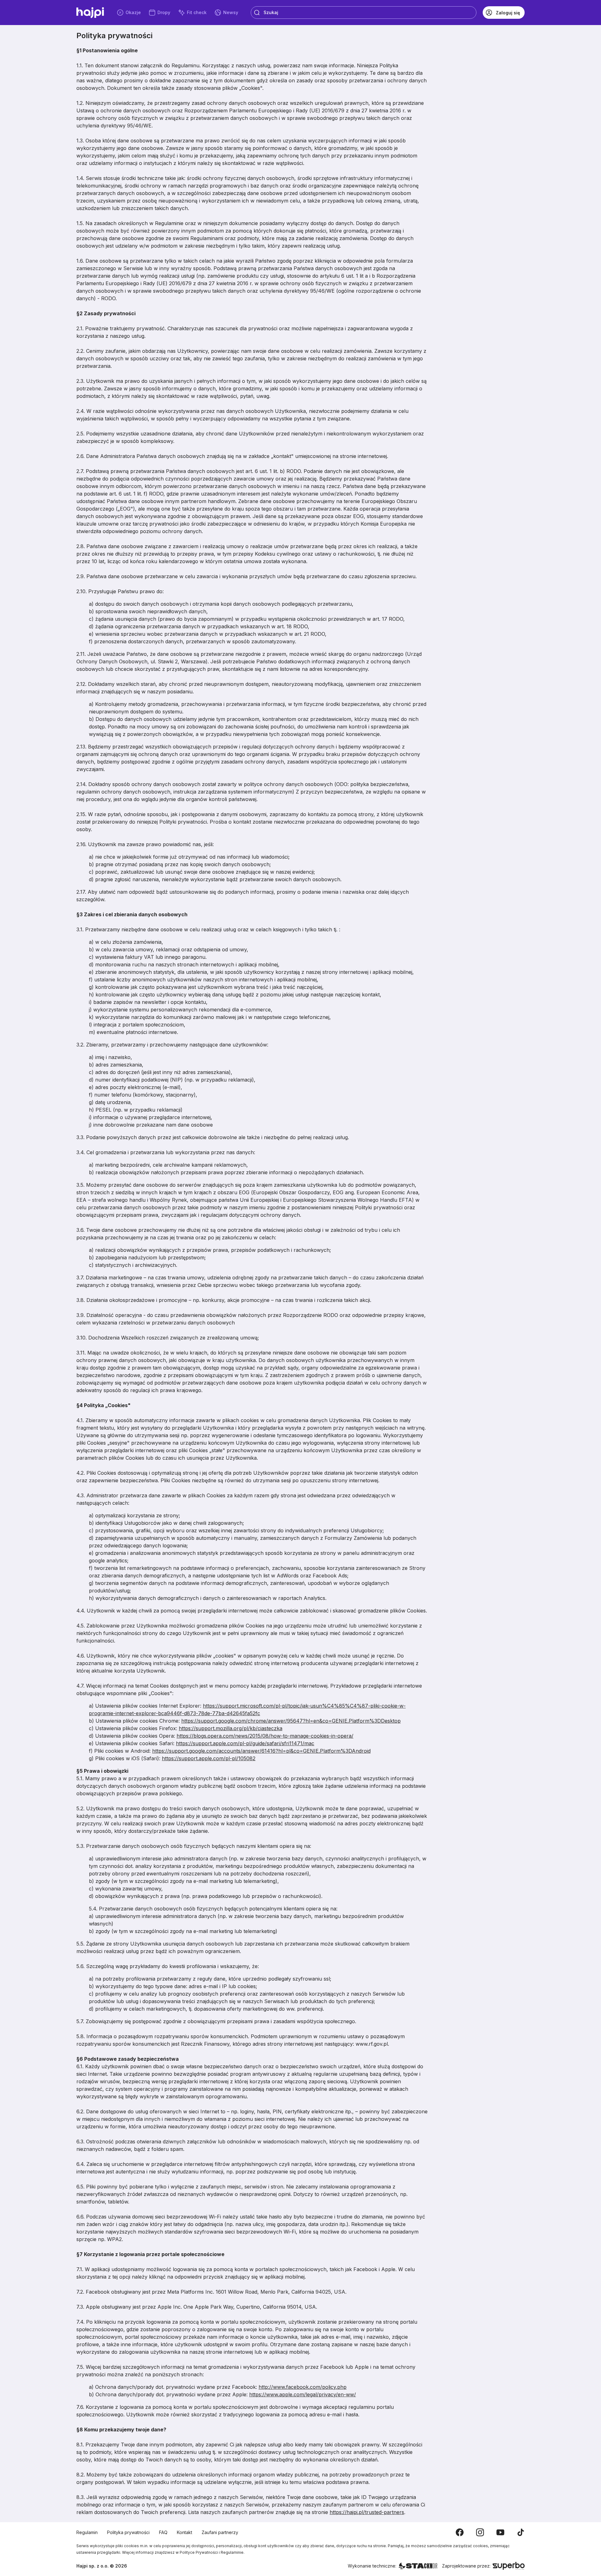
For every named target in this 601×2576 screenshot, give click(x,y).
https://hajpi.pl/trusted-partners (367, 2512)
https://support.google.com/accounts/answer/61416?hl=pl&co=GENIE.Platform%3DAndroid (261, 1751)
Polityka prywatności (128, 2532)
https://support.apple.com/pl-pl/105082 (209, 1758)
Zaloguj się (508, 13)
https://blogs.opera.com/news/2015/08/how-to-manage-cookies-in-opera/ (265, 1736)
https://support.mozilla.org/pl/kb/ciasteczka (231, 1728)
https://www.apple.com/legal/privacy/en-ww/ (303, 2394)
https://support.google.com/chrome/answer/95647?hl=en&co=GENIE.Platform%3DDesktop (291, 1721)
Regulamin (87, 2532)
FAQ (163, 2532)
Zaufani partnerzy (220, 2532)
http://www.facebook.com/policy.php (303, 2387)
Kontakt (185, 2532)
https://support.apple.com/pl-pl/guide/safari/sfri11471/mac (245, 1743)
